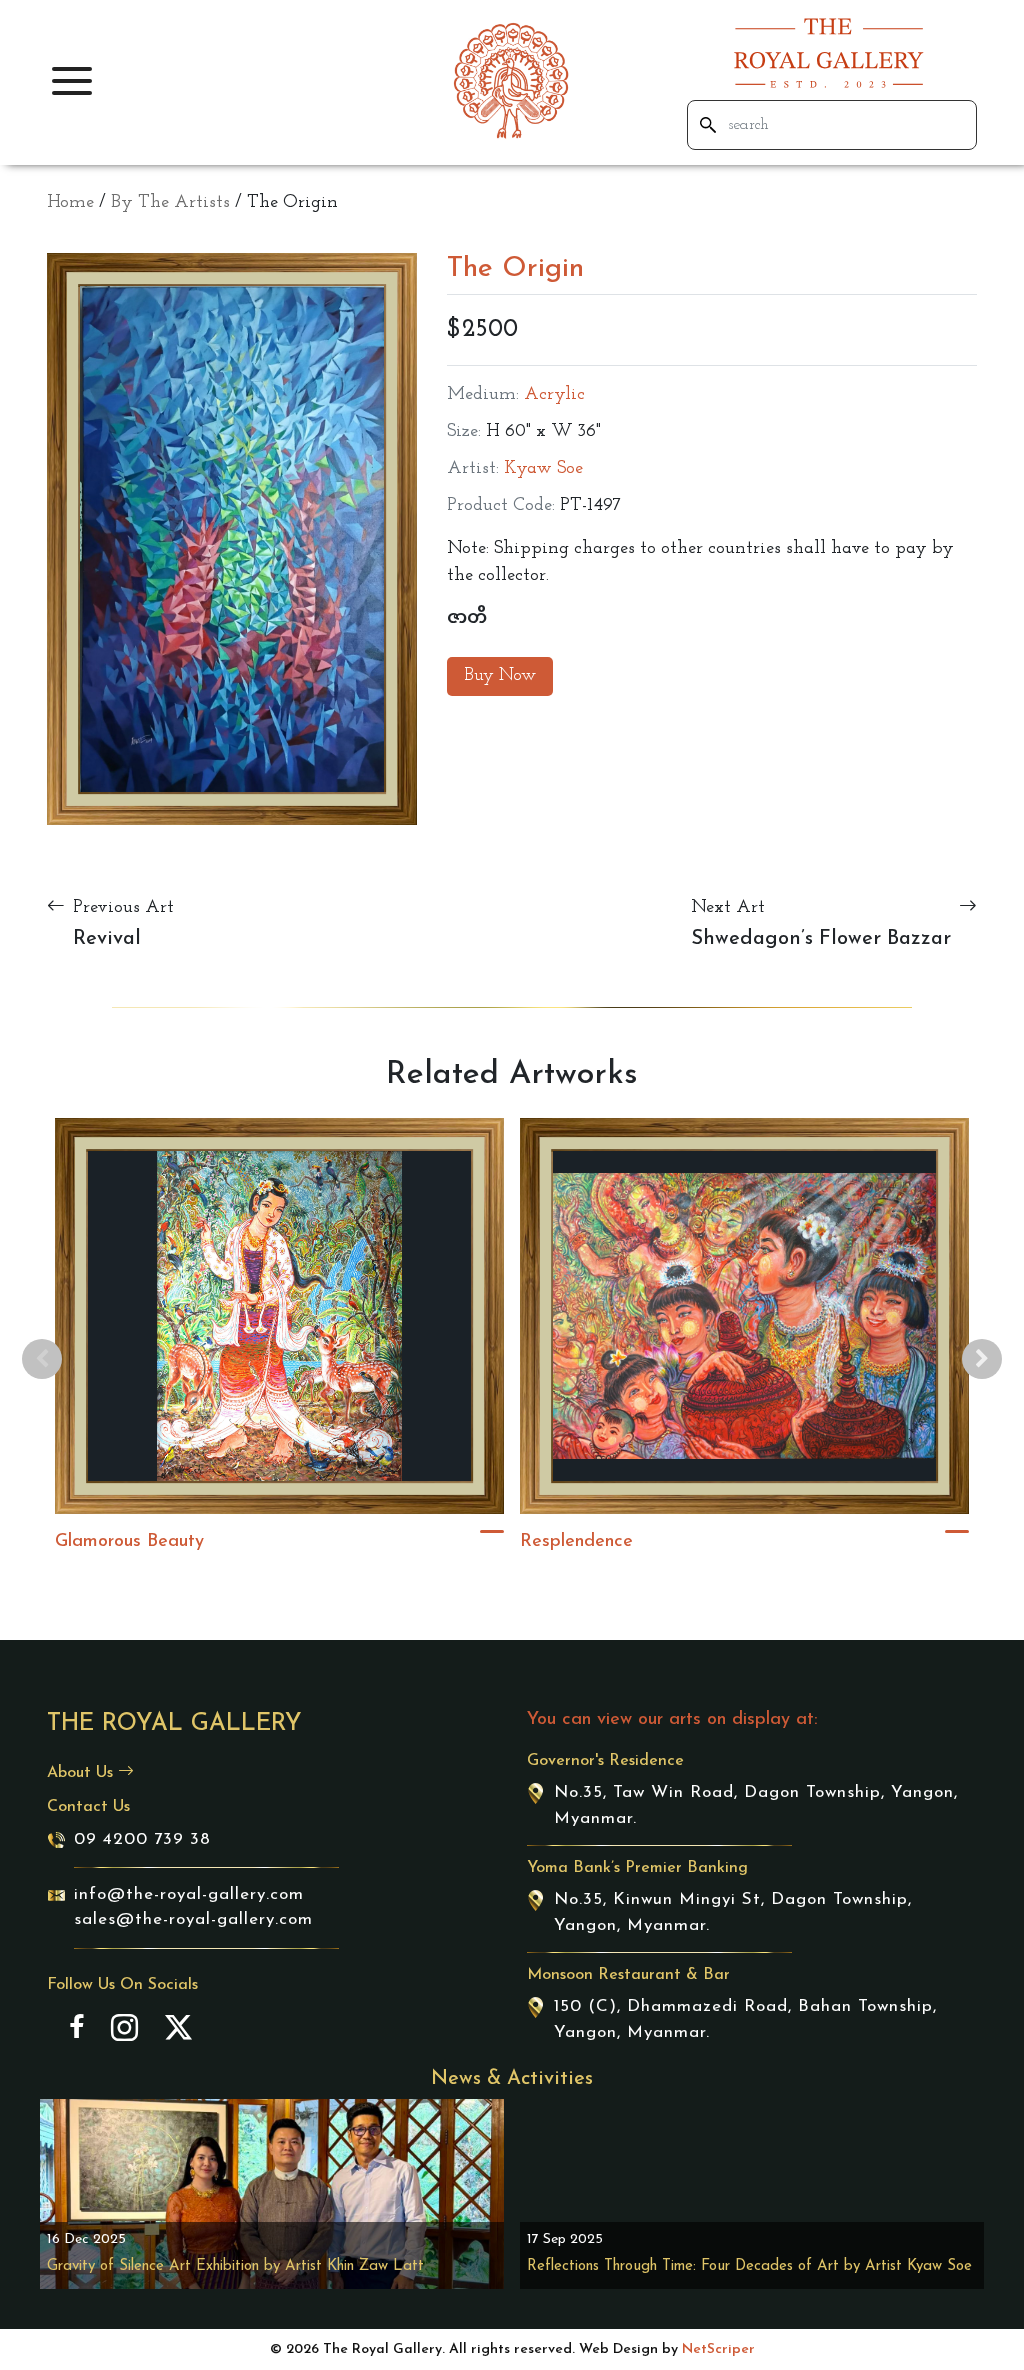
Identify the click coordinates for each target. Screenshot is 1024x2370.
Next (982, 1359)
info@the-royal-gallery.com (189, 1894)
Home (70, 203)
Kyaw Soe (543, 469)
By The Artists (170, 203)
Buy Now (500, 676)
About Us (82, 1773)
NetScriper (718, 2349)
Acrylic (554, 395)
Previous (42, 1359)
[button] (72, 81)
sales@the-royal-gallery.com (193, 1919)
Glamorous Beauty (129, 1542)
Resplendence (576, 1542)
